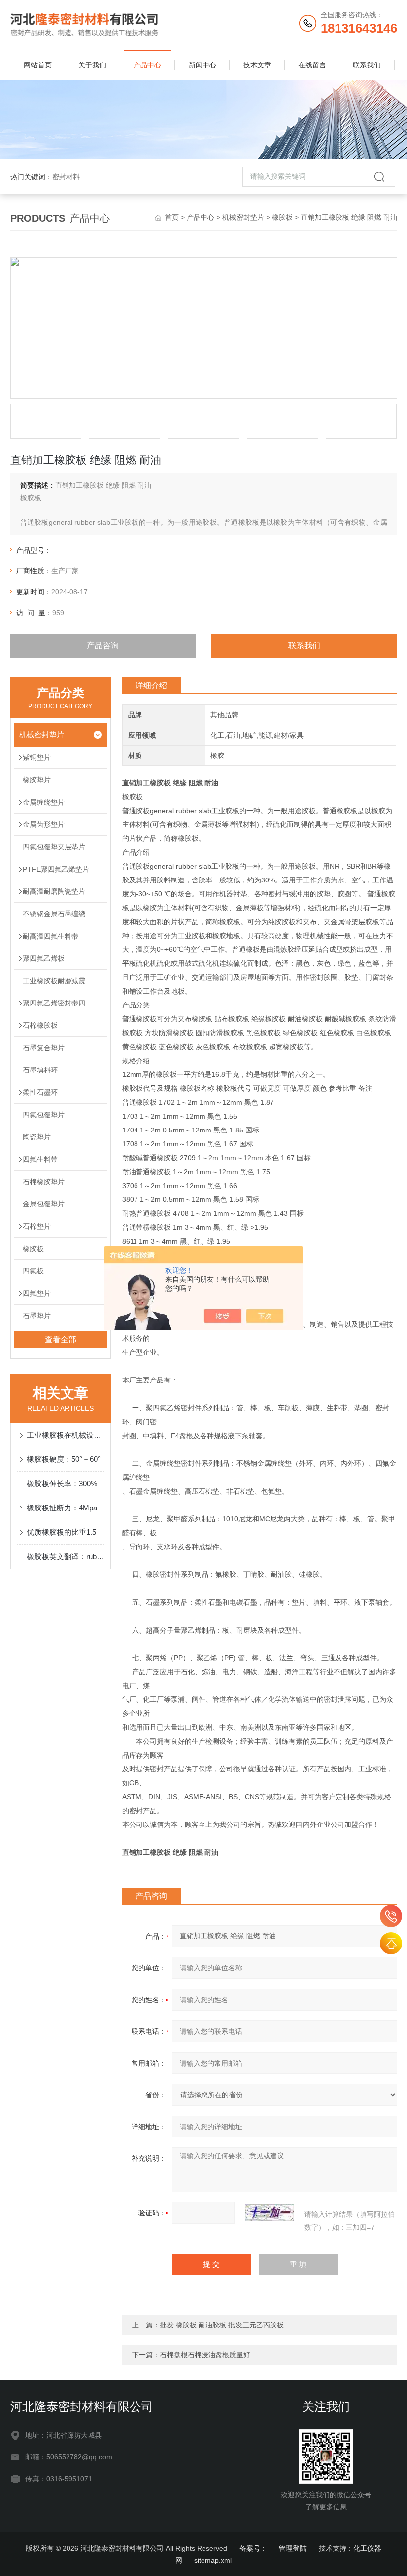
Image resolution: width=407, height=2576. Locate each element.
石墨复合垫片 (44, 1048)
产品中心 (147, 65)
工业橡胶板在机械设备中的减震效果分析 (66, 1435)
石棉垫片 (37, 1226)
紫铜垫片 (37, 757)
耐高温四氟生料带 (51, 936)
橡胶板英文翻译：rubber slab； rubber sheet (66, 1556)
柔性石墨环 (40, 1092)
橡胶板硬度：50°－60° (64, 1459)
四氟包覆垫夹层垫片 (54, 847)
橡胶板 (282, 217)
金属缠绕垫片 (44, 802)
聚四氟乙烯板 (44, 958)
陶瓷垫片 (37, 1137)
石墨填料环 (40, 1070)
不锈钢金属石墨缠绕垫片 (61, 914)
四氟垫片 (37, 1293)
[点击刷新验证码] (270, 2213)
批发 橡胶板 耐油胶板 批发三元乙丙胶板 (222, 2325)
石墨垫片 (37, 1316)
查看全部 (61, 1340)
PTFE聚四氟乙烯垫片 (56, 869)
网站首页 (38, 65)
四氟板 (33, 1271)
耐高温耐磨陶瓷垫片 (54, 891)
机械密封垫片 (243, 217)
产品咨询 (103, 646)
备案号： (253, 2548)
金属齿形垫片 (44, 824)
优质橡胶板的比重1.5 (62, 1532)
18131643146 (391, 1916)
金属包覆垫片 (44, 1204)
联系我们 (367, 65)
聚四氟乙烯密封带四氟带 (61, 1003)
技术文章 (257, 65)
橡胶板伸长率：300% (62, 1483)
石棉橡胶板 (40, 1025)
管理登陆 (293, 2548)
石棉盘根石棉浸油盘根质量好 (205, 2355)
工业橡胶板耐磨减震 (54, 981)
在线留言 (312, 65)
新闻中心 (203, 65)
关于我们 (92, 65)
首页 (172, 217)
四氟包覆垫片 (44, 1115)
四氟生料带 (40, 1159)
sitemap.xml (213, 2560)
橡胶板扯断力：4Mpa (62, 1508)
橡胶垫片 (37, 780)
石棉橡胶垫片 (44, 1182)
